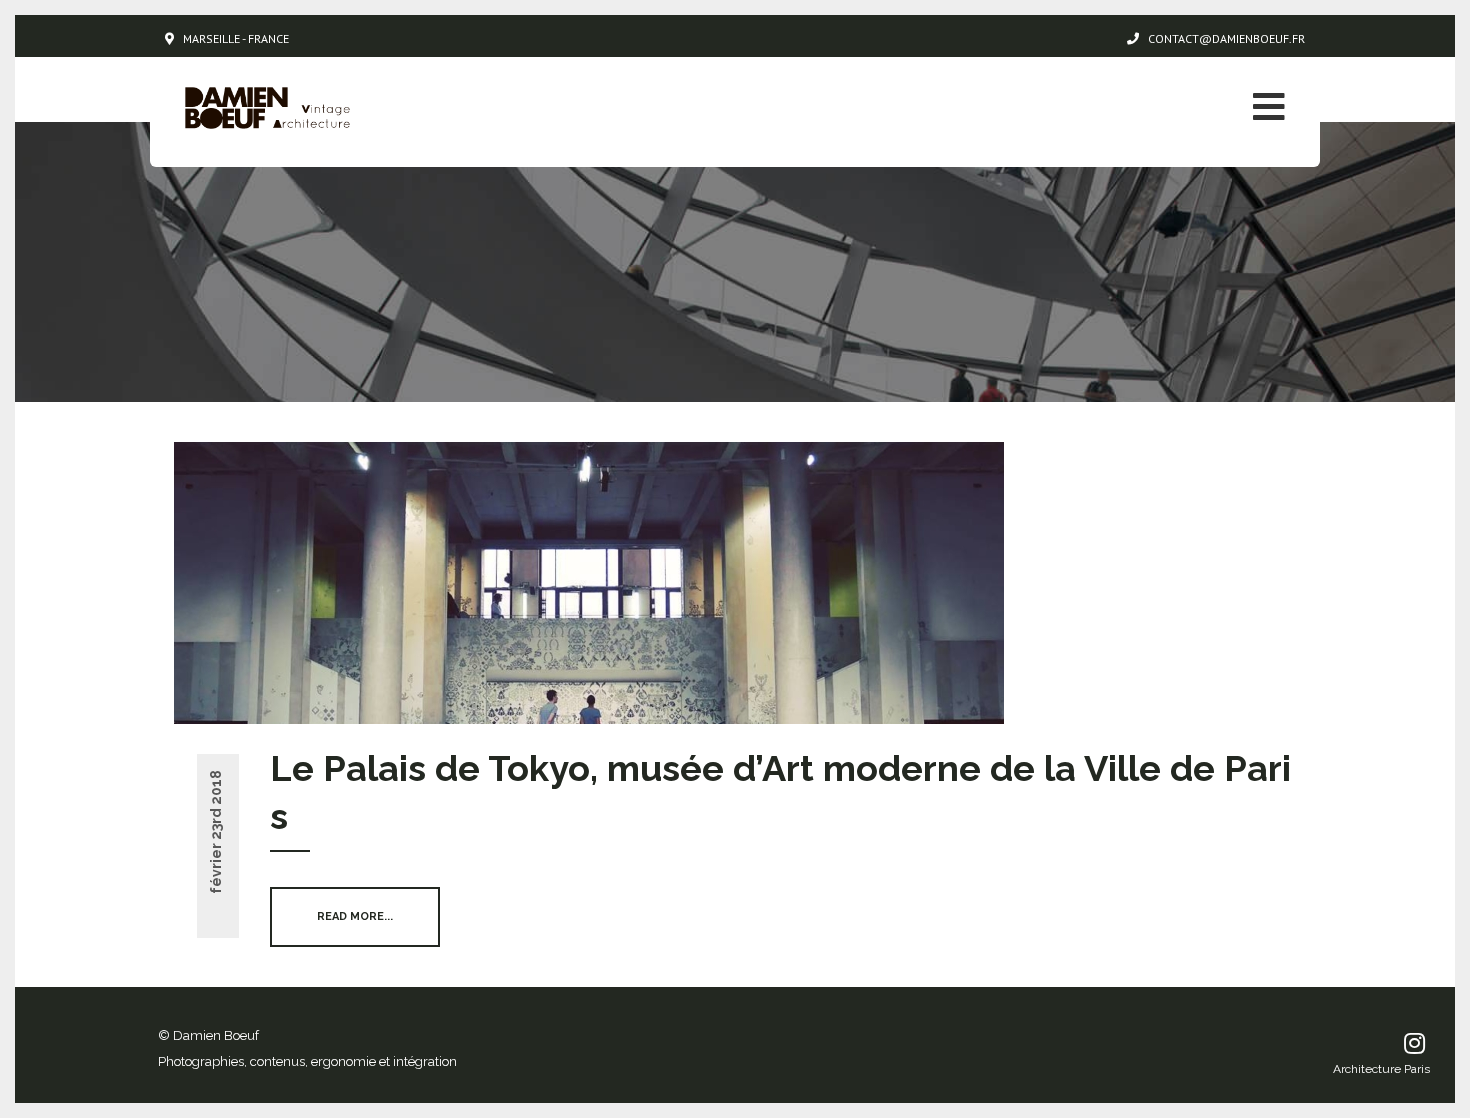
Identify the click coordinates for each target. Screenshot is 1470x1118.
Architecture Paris (1381, 1069)
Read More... (355, 916)
